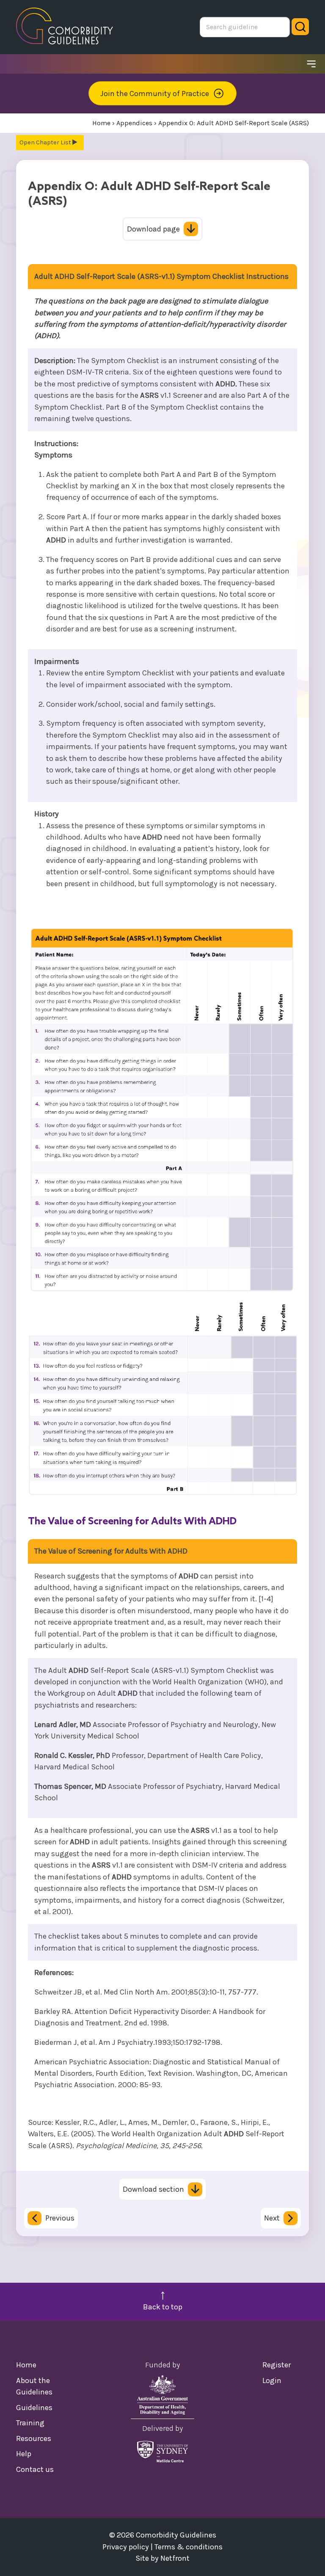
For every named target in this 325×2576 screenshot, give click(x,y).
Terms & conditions (189, 2547)
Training (30, 2423)
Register (277, 2365)
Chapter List (54, 142)
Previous (60, 2218)
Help (24, 2454)
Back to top (163, 2307)
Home (26, 2365)
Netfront (175, 2558)
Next (272, 2218)
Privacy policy (126, 2547)
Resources (34, 2438)
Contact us (35, 2469)
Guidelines (34, 2408)
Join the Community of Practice (155, 94)
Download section (153, 2189)
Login (272, 2380)
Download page (153, 229)
